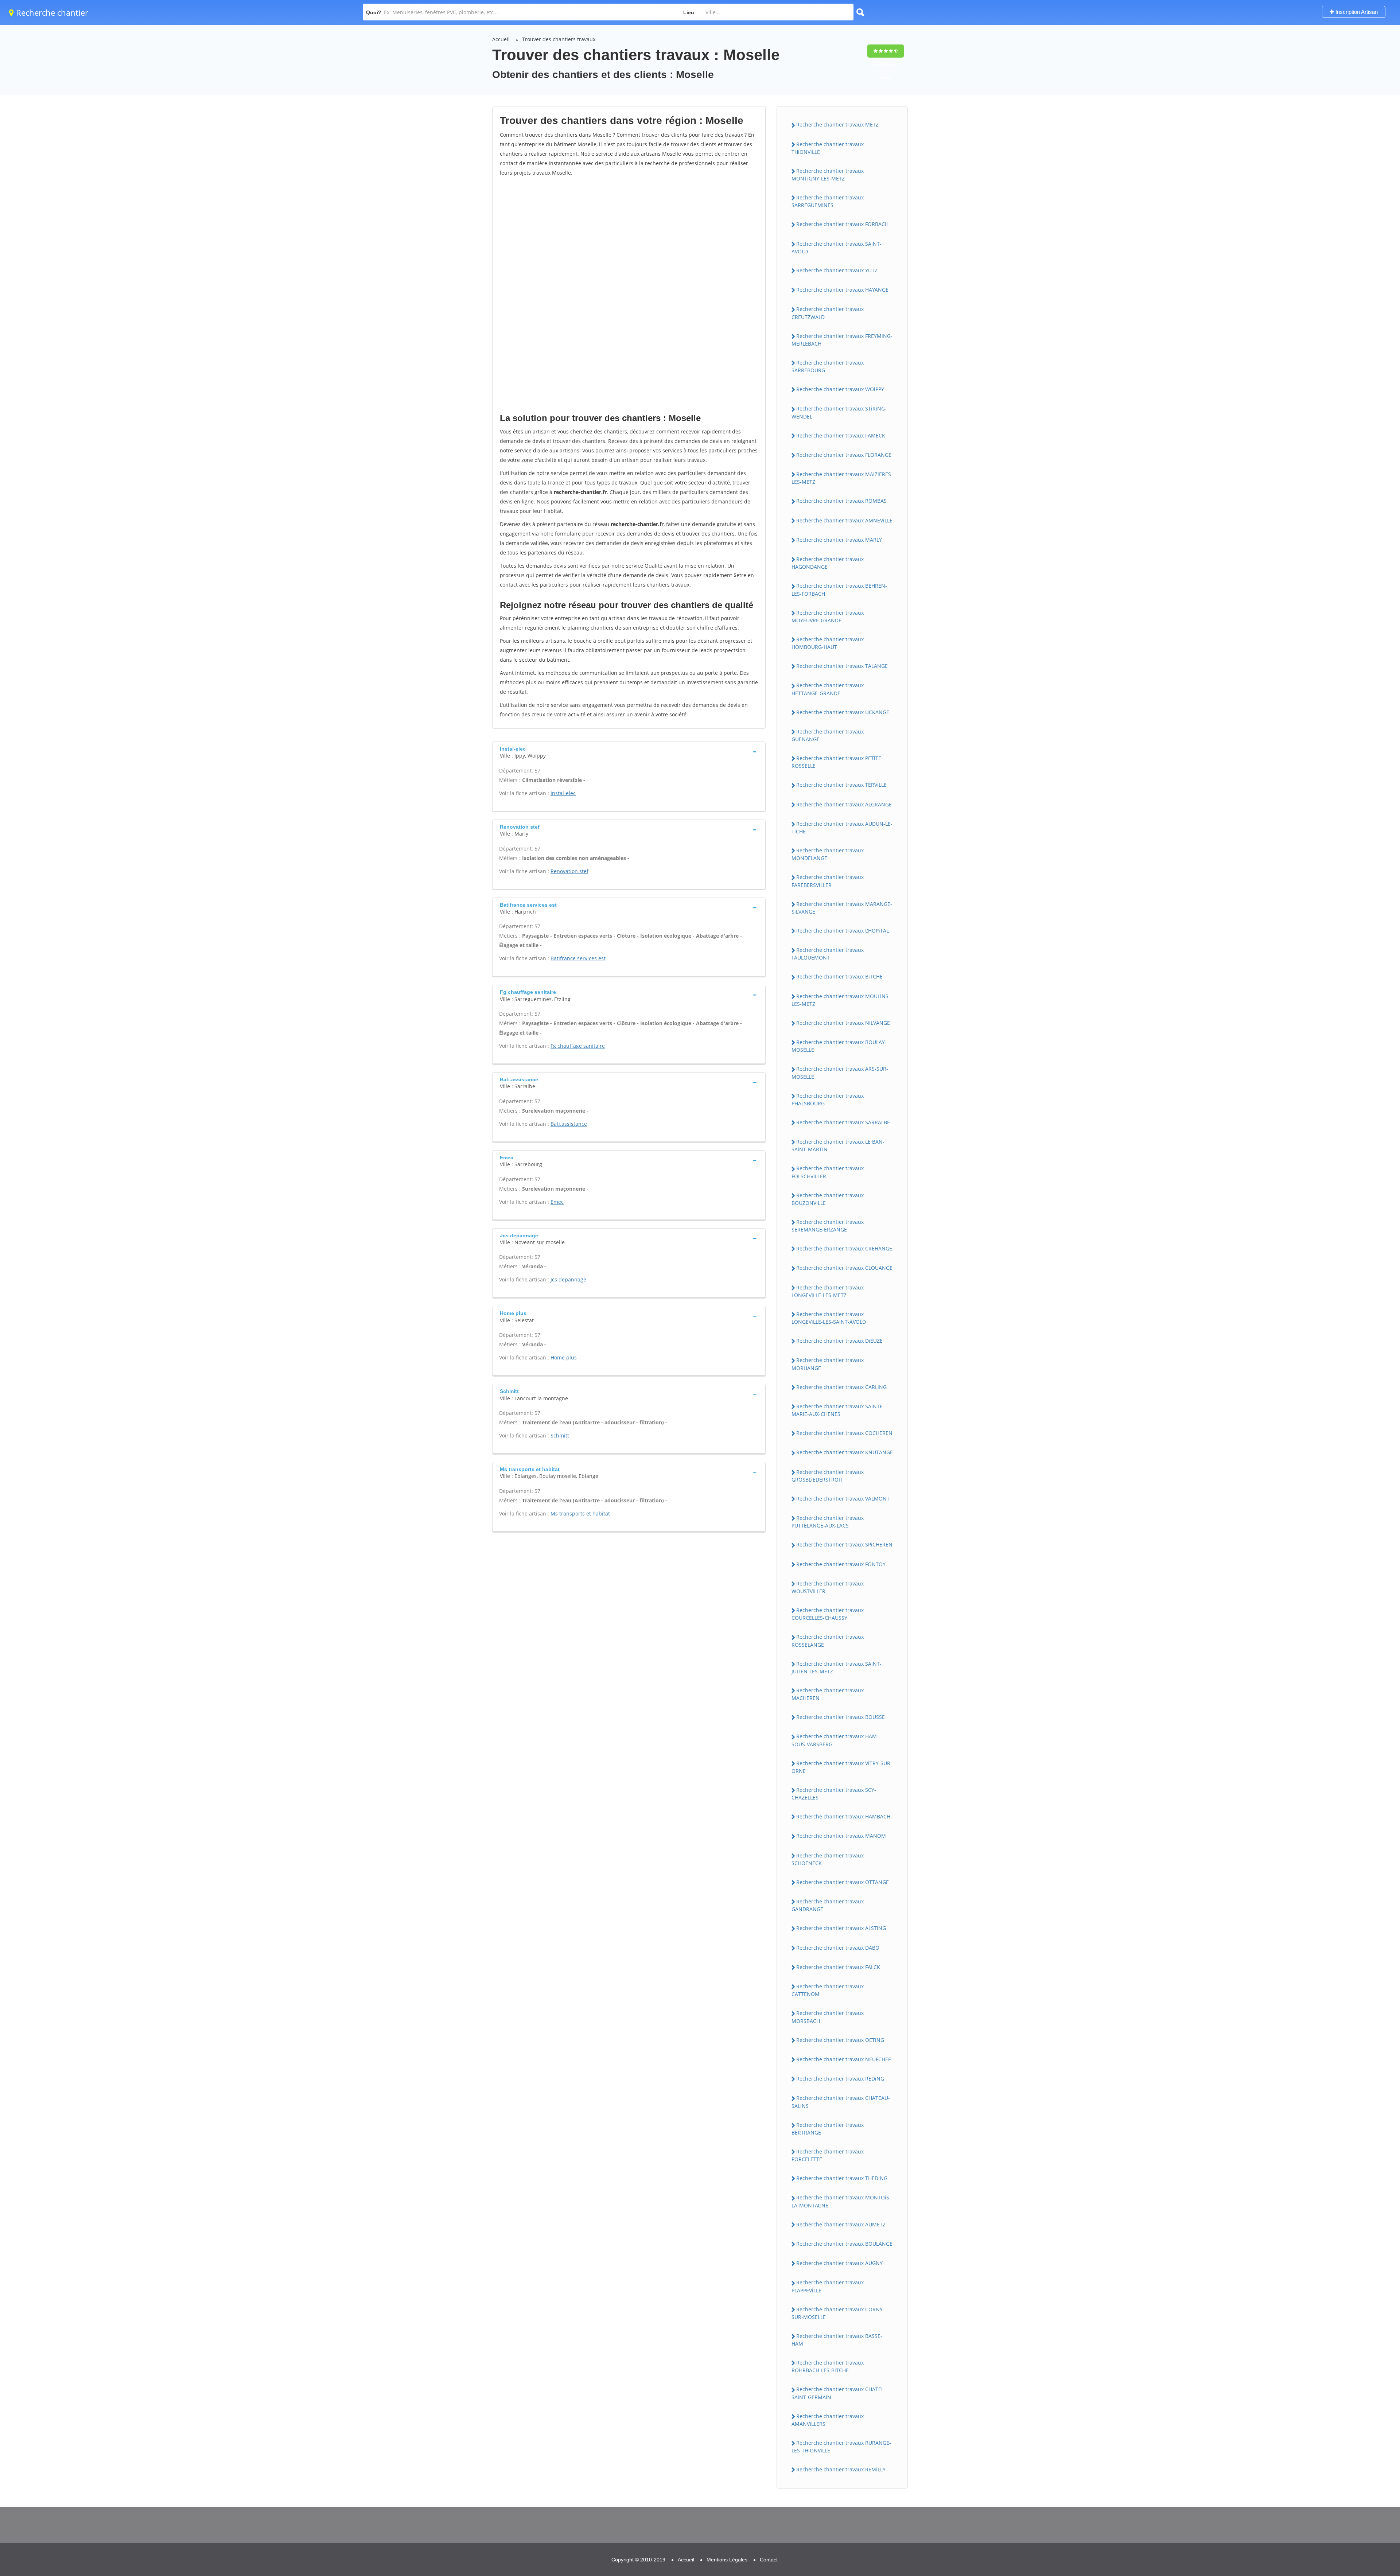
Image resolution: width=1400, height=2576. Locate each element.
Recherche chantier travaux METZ (837, 124)
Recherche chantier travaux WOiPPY (840, 389)
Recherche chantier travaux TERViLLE (841, 785)
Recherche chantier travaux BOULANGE (844, 2244)
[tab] (629, 752)
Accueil (501, 39)
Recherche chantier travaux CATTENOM (828, 1990)
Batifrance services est (578, 958)
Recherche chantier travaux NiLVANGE (843, 1023)
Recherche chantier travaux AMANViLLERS (828, 2420)
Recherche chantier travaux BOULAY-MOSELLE (839, 1046)
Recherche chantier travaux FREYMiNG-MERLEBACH (842, 340)
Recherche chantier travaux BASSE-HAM (837, 2340)
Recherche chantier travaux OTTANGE (843, 1882)
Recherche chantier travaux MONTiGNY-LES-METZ (828, 175)
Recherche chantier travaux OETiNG (840, 2040)
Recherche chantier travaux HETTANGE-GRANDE (828, 689)
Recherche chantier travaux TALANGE (842, 666)
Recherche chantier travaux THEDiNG (842, 2178)
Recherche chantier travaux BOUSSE (841, 1717)
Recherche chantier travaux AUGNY (839, 2263)
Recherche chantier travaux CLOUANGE (844, 1268)
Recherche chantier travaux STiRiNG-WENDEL (839, 412)
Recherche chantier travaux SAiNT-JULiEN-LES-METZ (837, 1668)
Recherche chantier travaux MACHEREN (828, 1694)
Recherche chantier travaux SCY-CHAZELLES (834, 1794)
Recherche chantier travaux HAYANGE (842, 290)
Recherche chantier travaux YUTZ (837, 270)
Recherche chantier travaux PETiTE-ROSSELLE (837, 762)
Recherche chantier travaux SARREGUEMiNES (828, 201)
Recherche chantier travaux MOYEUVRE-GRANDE (828, 616)
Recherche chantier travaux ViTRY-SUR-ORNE (842, 1767)
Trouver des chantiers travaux (559, 39)
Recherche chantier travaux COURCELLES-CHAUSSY (828, 1614)
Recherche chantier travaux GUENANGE (828, 735)
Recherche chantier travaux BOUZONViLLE (828, 1199)
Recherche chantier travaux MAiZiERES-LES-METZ (842, 478)
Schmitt (560, 1435)
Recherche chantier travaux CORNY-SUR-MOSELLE (838, 2313)
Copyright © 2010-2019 (638, 2560)
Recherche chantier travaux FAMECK (841, 435)
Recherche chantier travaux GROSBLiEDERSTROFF (828, 1476)
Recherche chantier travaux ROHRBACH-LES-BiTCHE (828, 2366)
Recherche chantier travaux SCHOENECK (828, 1859)
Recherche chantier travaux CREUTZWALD (828, 313)
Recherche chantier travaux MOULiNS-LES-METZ (841, 1000)
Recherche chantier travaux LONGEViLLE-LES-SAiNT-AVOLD (829, 1318)
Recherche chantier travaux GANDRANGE (828, 1905)
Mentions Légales (727, 2560)
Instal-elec (563, 793)
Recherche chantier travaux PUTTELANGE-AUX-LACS (828, 1522)
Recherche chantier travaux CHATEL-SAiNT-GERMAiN (839, 2393)
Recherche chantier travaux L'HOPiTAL (843, 931)
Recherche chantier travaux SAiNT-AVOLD (837, 248)
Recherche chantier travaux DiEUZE (839, 1341)
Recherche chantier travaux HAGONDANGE (828, 563)
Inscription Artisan (1356, 12)
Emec (557, 1202)
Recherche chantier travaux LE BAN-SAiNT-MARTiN (838, 1145)
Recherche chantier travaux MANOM (841, 1836)
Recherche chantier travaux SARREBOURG (828, 366)
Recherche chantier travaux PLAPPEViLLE (828, 2286)
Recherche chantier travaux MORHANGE (828, 1364)
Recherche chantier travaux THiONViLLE (828, 148)
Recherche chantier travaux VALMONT (843, 1499)
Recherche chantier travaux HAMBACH (843, 1816)
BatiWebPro (1331, 2538)
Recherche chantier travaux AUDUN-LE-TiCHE (842, 828)
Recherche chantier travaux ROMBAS (841, 501)
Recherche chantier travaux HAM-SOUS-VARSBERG (835, 1740)
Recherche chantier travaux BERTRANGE (828, 2129)
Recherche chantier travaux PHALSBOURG (828, 1100)
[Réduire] (1357, 2473)
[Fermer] (1370, 2473)
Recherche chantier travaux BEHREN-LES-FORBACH (839, 589)
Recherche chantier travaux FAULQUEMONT (828, 954)
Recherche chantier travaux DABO (838, 1948)
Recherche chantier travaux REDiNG (840, 2079)
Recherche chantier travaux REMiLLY (841, 2469)
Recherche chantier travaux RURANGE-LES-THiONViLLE (841, 2447)
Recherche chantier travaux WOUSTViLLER (828, 1587)
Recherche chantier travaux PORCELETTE (828, 2155)
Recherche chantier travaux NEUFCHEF (843, 2059)
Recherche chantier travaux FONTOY (841, 1564)
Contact (769, 2560)
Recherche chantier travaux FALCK (838, 1967)
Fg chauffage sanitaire (578, 1046)
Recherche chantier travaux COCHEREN (844, 1433)
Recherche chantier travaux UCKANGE (843, 712)
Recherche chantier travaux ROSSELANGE (828, 1641)
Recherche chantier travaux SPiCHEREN (844, 1544)
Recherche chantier (51, 12)
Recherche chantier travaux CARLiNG (841, 1387)
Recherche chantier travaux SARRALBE (843, 1122)
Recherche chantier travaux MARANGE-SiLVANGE (842, 908)
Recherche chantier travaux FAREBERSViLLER (828, 881)
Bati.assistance (569, 1124)
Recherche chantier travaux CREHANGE (844, 1248)
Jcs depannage (568, 1279)
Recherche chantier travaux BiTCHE (839, 976)
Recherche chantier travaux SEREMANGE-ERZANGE (828, 1226)
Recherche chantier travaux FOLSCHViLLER (828, 1172)
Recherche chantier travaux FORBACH (842, 224)
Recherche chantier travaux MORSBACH (828, 2017)
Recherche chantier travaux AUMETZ (841, 2224)
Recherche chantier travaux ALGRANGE (844, 804)
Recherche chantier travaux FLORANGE (844, 455)
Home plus (564, 1357)
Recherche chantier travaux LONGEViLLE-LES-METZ (828, 1291)
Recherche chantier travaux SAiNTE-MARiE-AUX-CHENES (838, 1410)
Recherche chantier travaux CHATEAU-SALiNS (841, 2102)
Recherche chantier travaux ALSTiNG (841, 1928)
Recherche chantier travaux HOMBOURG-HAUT (828, 643)
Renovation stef (569, 871)
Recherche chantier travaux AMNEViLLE (844, 520)
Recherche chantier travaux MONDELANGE (828, 854)
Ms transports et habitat (580, 1513)
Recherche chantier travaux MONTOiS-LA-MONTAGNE (841, 2201)
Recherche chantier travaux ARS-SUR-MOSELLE (840, 1073)
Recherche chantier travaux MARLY (839, 540)
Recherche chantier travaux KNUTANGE (845, 1452)
